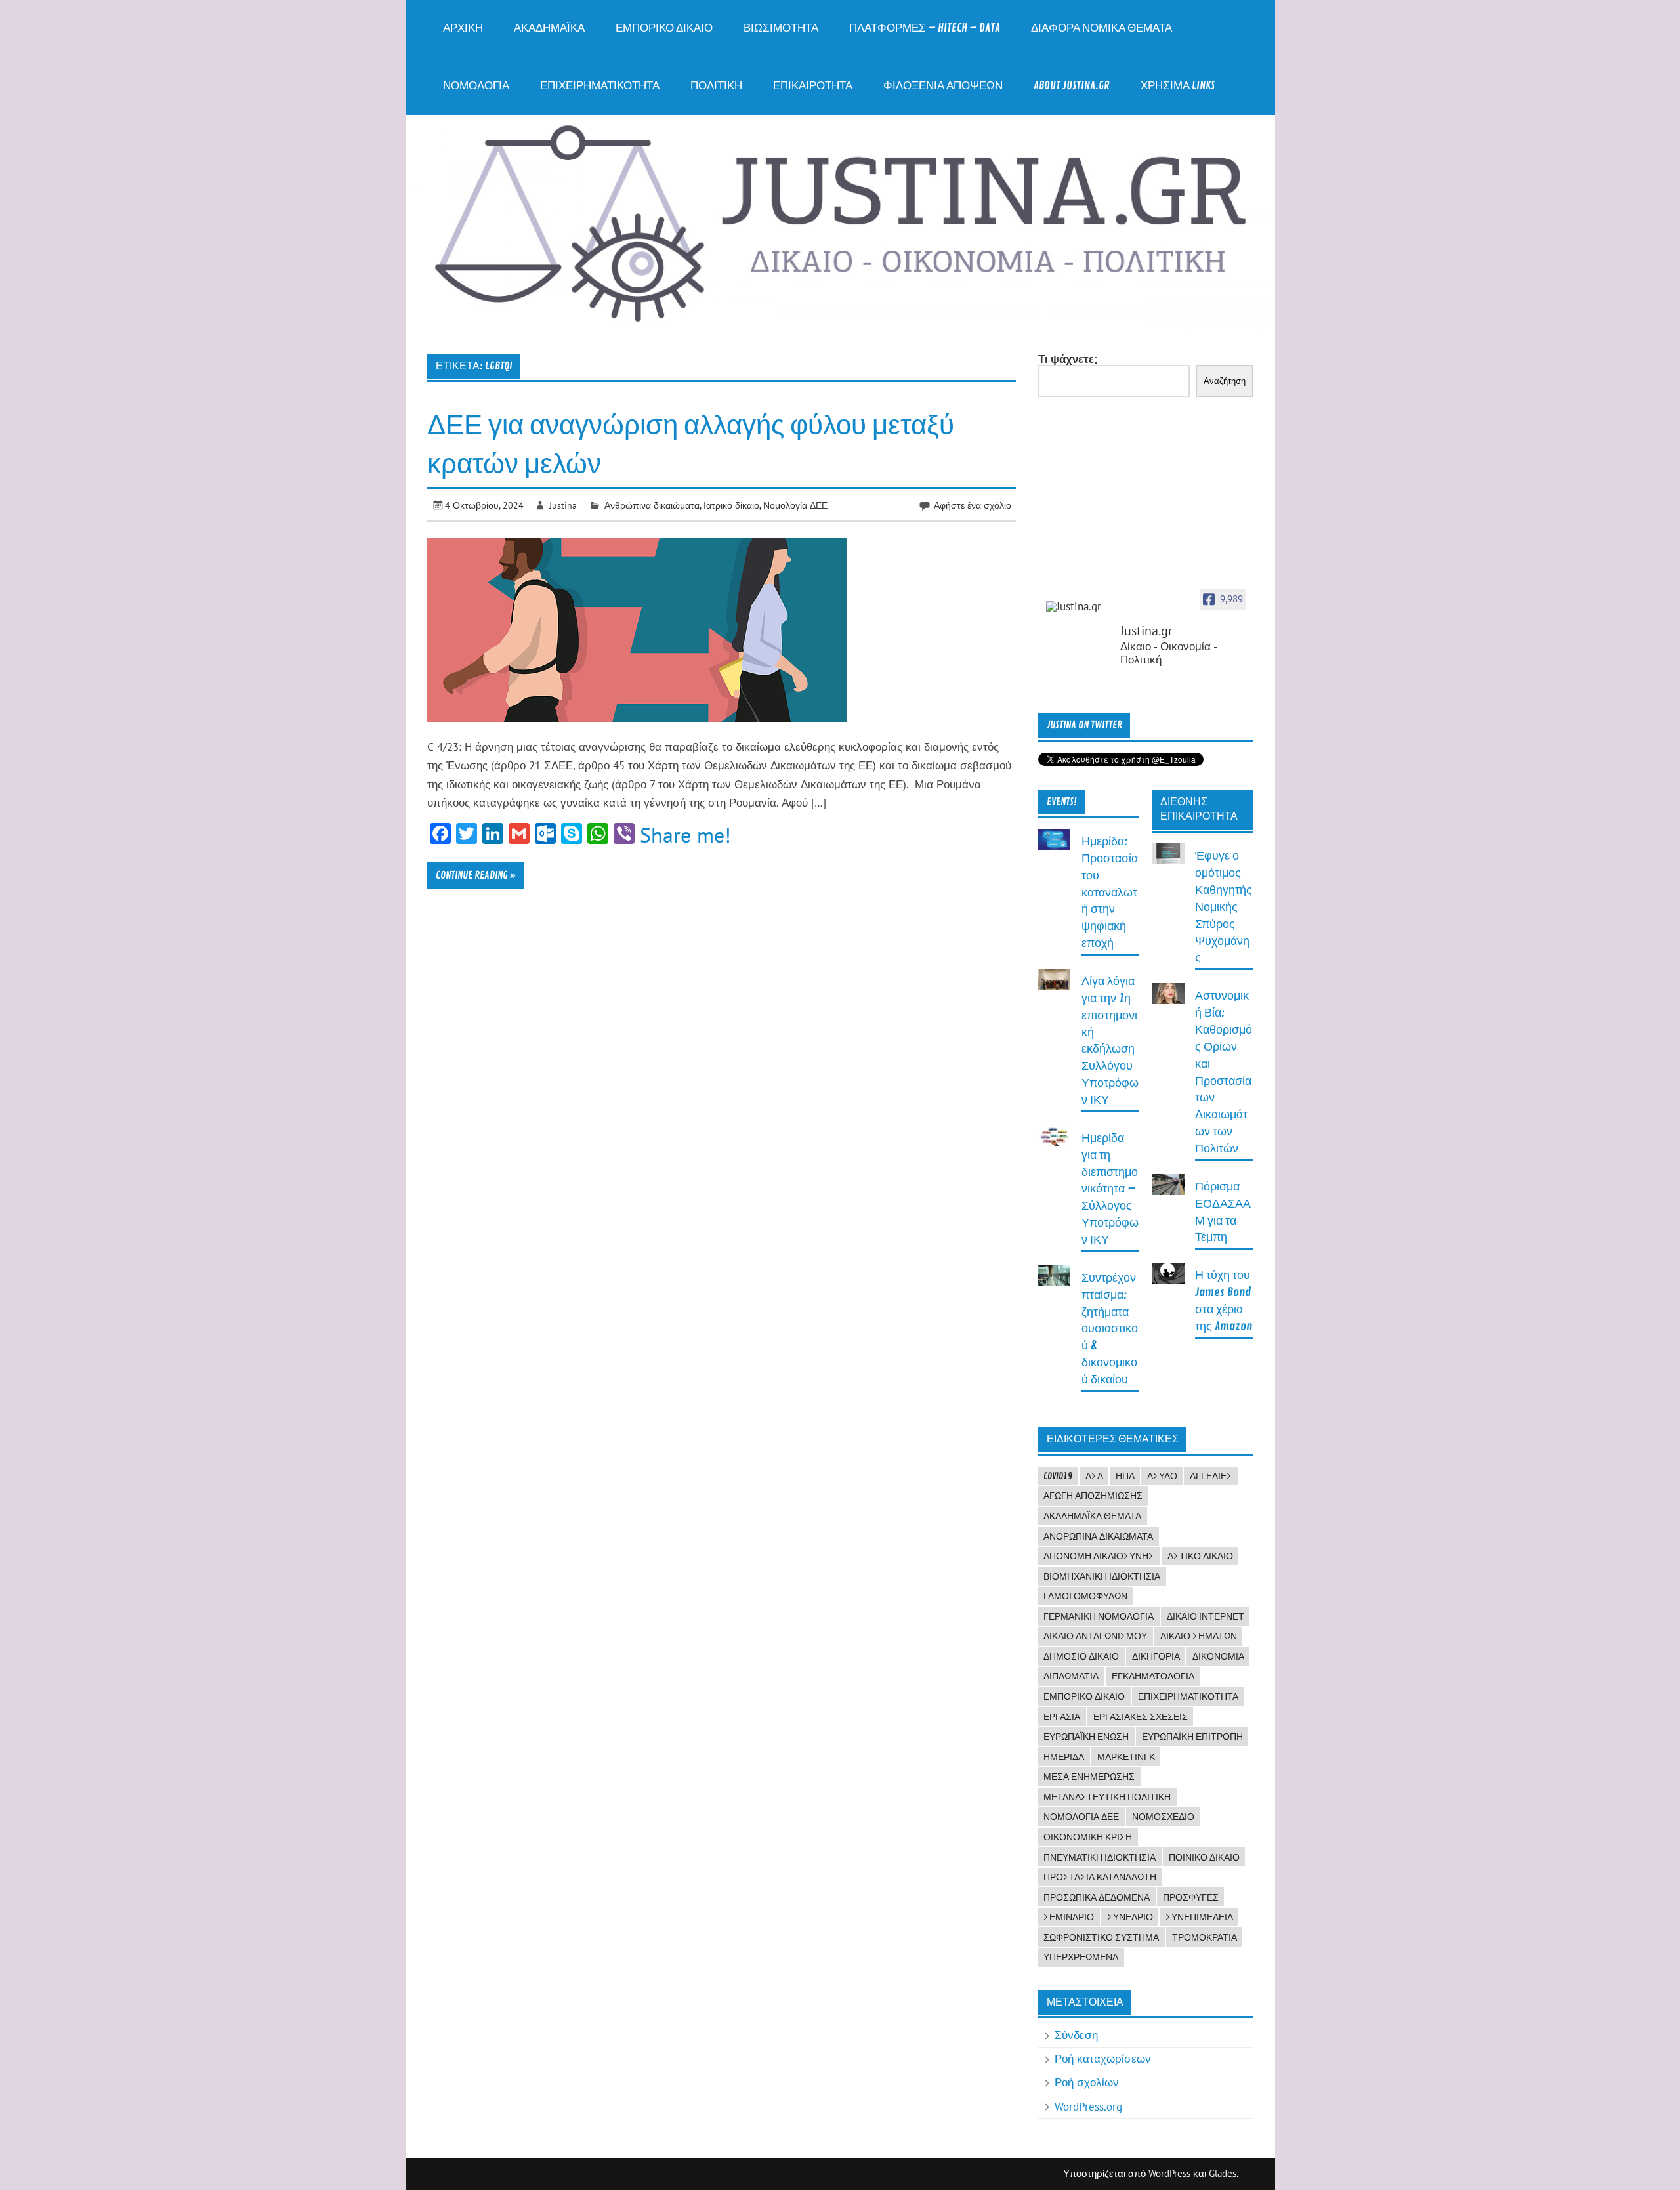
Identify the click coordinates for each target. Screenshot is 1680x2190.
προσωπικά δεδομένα (1097, 1897)
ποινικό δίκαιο (1204, 1857)
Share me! (685, 835)
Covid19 (1058, 1476)
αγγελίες (1211, 1476)
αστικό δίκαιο (1200, 1556)
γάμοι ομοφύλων (1085, 1596)
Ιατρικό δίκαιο (731, 505)
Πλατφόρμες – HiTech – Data (925, 28)
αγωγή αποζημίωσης (1093, 1496)
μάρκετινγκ (1126, 1757)
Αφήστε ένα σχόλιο (973, 505)
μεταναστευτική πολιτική (1107, 1797)
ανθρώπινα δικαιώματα (1098, 1536)
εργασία (1062, 1717)
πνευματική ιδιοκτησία (1100, 1857)
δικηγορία (1156, 1656)
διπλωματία (1071, 1676)
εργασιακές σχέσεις (1141, 1717)
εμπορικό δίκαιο (1084, 1696)
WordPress (1169, 2173)
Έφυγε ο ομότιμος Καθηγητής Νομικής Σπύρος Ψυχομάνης (1224, 907)
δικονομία (1218, 1656)
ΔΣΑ (1094, 1476)
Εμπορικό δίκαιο (664, 28)
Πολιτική (716, 86)
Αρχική (463, 28)
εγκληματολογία (1153, 1676)
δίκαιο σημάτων (1199, 1636)
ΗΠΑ (1125, 1476)
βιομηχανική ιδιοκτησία (1102, 1576)
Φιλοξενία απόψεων (943, 86)
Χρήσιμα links (1178, 86)
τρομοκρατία (1205, 1937)
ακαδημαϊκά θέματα (1092, 1516)
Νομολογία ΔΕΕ (795, 505)
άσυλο (1162, 1476)
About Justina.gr (1072, 86)
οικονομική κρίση (1088, 1837)
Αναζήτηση (1225, 381)
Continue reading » (476, 875)
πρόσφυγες (1191, 1897)
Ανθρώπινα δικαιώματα (652, 505)
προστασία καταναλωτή (1100, 1877)
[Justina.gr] (1079, 607)
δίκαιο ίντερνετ (1206, 1616)
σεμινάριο (1069, 1917)
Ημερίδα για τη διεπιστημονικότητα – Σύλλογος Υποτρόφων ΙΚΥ (1110, 1189)
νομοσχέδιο (1163, 1817)
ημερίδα (1064, 1757)
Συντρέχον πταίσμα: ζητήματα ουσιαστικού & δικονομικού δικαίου (1110, 1329)
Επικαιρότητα (813, 86)
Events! (1062, 802)
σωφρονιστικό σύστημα (1101, 1937)
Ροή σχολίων (1087, 2082)
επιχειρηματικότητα (1188, 1696)
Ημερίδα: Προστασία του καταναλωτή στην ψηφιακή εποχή (1110, 893)
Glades (1223, 2173)
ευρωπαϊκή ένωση (1086, 1737)
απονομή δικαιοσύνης (1099, 1556)
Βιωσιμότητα (781, 28)
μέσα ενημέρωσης (1089, 1777)
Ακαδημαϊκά (549, 28)
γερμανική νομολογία (1099, 1616)
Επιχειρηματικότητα (600, 86)
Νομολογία (476, 86)
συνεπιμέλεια (1199, 1917)
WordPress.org (1088, 2107)
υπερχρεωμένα (1081, 1957)
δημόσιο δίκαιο (1081, 1656)
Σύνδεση (1076, 2035)
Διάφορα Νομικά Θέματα (1102, 28)
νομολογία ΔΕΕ (1081, 1817)
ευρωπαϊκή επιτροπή (1192, 1737)
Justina (563, 505)
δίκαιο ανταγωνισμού (1095, 1636)
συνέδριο (1130, 1917)
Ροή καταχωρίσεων (1103, 2059)
